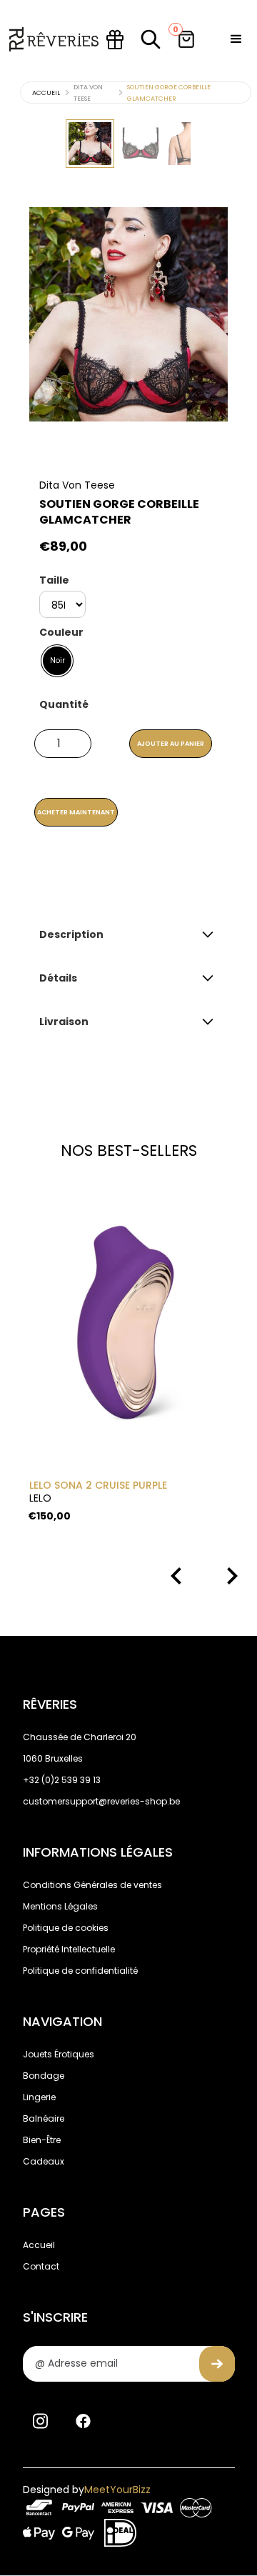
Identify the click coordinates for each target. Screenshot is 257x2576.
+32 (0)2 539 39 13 (62, 1780)
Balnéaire (44, 2118)
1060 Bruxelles (53, 1758)
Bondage (44, 2076)
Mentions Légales (60, 1906)
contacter (139, 884)
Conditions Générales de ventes (92, 1885)
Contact (41, 2266)
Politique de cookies (66, 1928)
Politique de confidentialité (80, 1971)
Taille (54, 580)
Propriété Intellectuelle (69, 1949)
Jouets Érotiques (59, 2054)
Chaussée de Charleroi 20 (80, 1737)
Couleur (61, 632)
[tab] (90, 144)
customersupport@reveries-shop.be (101, 1801)
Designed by (87, 2490)
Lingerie (39, 2097)
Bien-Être (42, 2140)
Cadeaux (44, 2161)
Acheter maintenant (76, 812)
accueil (46, 93)
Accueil (39, 2245)
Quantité (64, 704)
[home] (54, 39)
